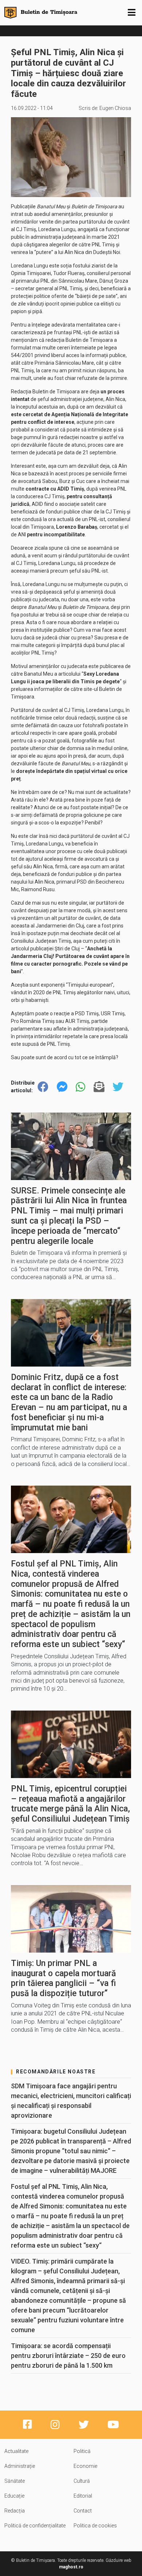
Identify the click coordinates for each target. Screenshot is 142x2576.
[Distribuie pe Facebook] (43, 1087)
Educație (14, 2496)
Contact (83, 2511)
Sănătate (15, 2481)
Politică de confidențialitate (35, 2526)
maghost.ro (71, 2567)
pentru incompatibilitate (56, 535)
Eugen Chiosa (115, 108)
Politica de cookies (95, 2526)
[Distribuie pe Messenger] (62, 1087)
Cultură (82, 2481)
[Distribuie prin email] (99, 1087)
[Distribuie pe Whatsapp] (80, 1087)
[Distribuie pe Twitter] (118, 1087)
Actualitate (16, 2451)
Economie (85, 2466)
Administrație (20, 2466)
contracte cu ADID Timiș (55, 489)
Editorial (83, 2496)
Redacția (15, 2511)
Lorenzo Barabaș (77, 527)
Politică (82, 2451)
